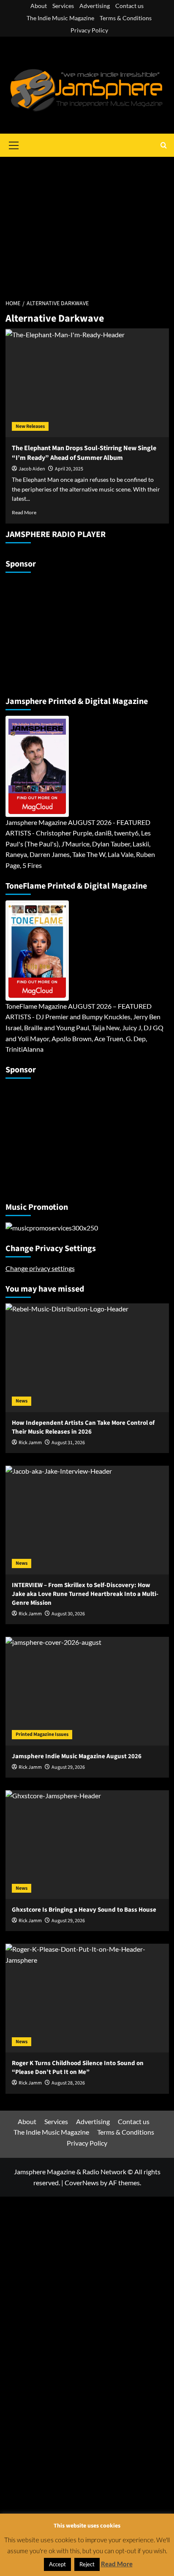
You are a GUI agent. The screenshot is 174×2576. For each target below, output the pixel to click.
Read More (24, 512)
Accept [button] (57, 2564)
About (39, 6)
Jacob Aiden (32, 469)
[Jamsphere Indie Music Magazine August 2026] (87, 1691)
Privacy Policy (89, 30)
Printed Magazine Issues (42, 1734)
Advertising (95, 6)
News (22, 1401)
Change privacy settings (40, 1268)
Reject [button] (87, 2564)
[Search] (164, 145)
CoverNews (82, 2182)
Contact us (129, 6)
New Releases (30, 426)
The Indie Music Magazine (60, 18)
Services (63, 6)
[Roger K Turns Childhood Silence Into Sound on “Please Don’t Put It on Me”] (87, 1998)
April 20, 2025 (69, 469)
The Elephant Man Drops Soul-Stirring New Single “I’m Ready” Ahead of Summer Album (84, 453)
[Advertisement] (87, 223)
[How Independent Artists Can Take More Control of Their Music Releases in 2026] (87, 1358)
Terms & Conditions (126, 18)
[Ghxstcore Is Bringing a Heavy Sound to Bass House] (87, 1845)
